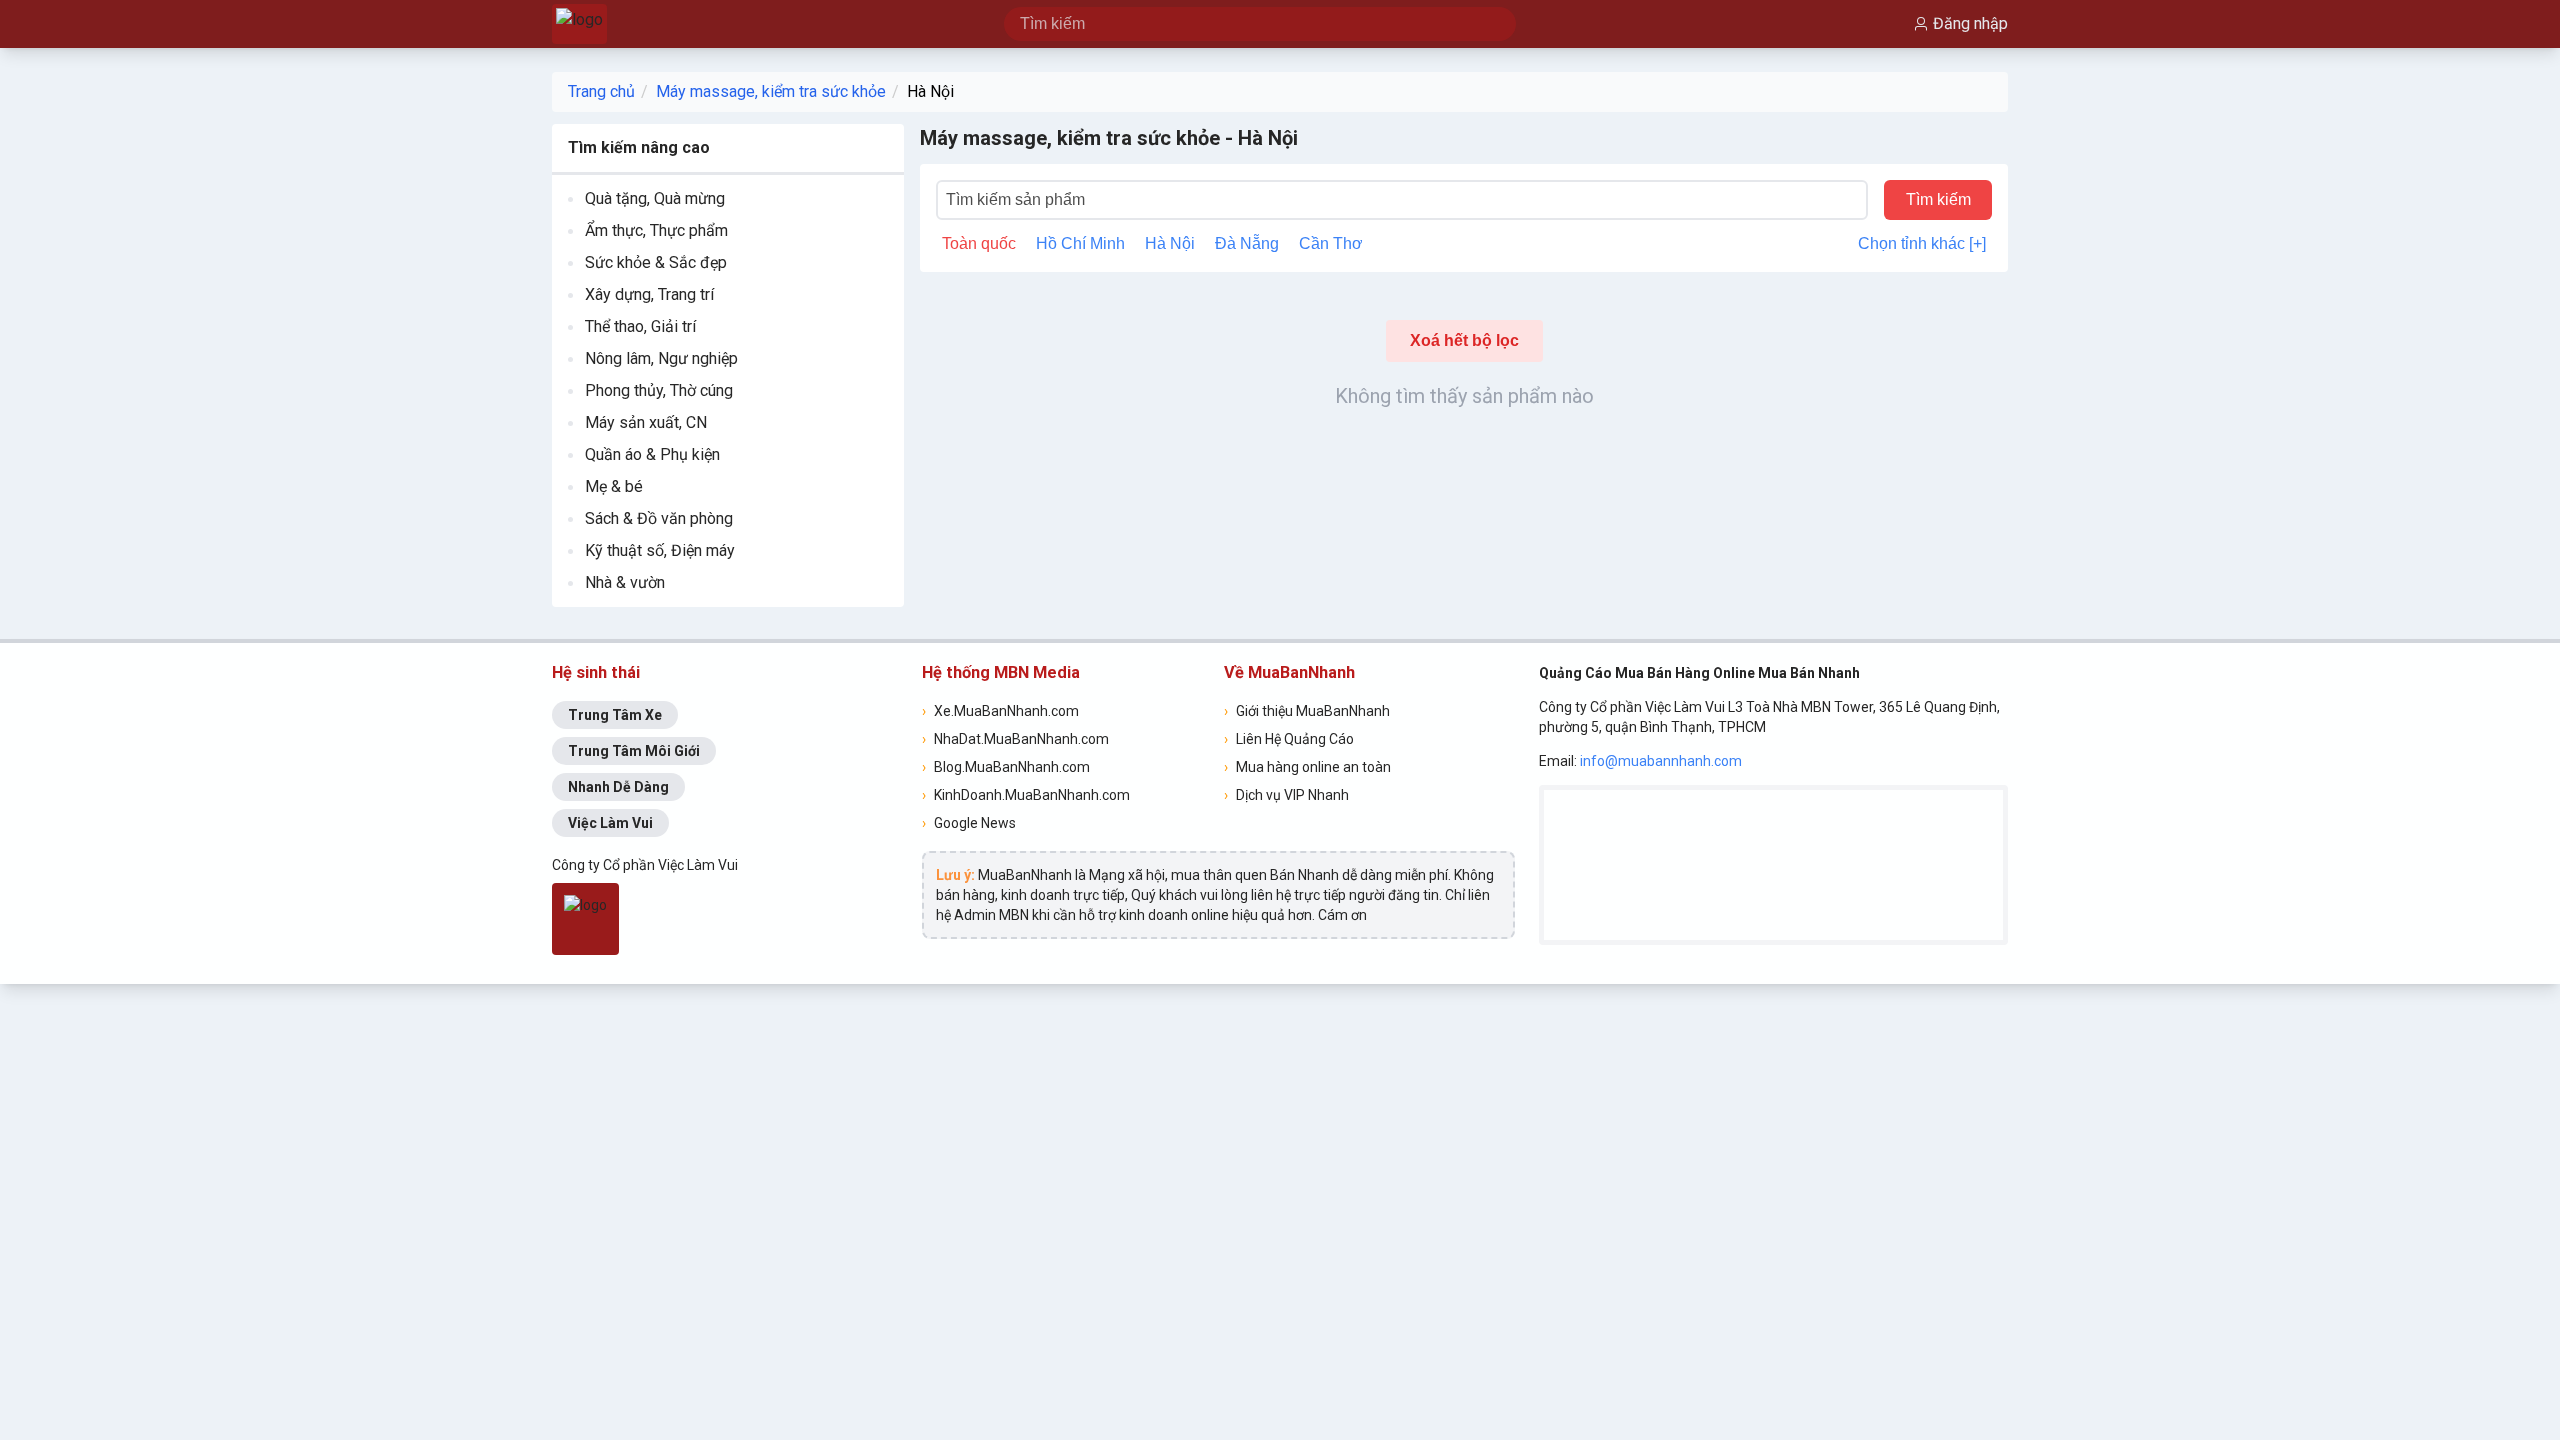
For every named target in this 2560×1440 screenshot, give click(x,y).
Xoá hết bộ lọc (1464, 340)
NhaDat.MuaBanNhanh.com (1015, 739)
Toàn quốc (979, 243)
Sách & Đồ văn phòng (659, 518)
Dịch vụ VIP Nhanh (1286, 795)
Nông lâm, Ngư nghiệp (661, 358)
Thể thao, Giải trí (640, 326)
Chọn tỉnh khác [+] (1922, 243)
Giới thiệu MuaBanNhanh (1307, 711)
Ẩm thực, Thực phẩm (656, 230)
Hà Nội (930, 91)
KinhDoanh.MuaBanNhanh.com (1026, 795)
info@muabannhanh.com (1661, 761)
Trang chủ (601, 91)
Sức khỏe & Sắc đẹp (656, 262)
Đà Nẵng (1247, 243)
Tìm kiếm (1938, 199)
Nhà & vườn (625, 582)
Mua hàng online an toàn (1307, 767)
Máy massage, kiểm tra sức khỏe (771, 91)
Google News (969, 823)
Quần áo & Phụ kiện (652, 454)
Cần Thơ (1331, 243)
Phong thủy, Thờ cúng (659, 390)
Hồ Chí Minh (1080, 243)
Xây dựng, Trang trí (649, 294)
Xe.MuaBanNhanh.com (1000, 711)
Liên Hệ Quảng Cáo (1289, 739)
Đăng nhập (1970, 23)
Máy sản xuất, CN (646, 422)
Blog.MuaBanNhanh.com (1006, 767)
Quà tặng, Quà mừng (655, 198)
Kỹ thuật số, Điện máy (660, 550)
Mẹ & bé (614, 486)
